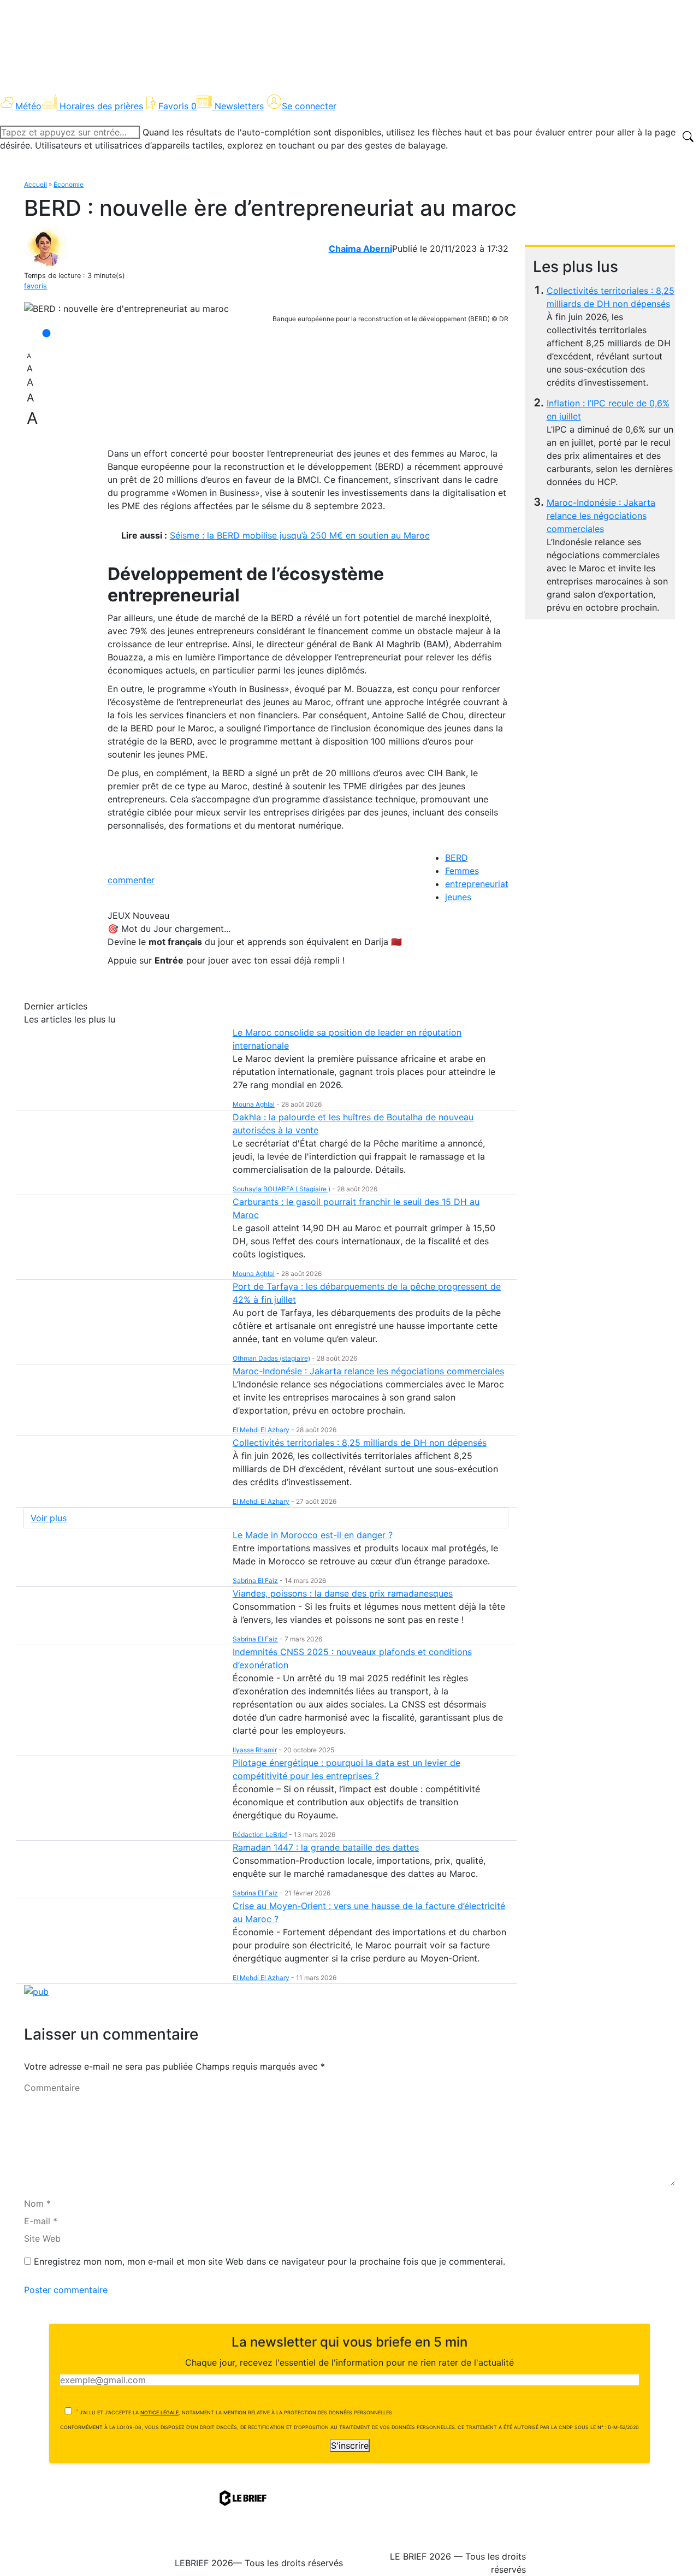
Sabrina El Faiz (255, 1581)
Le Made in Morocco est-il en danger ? (313, 1535)
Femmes (462, 871)
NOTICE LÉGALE (159, 2412)
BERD (457, 858)
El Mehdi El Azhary (261, 1430)
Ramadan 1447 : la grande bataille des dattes (326, 1847)
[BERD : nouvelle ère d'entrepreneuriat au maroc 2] (126, 309)
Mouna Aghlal (254, 1104)
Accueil (35, 184)
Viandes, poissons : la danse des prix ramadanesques (343, 1593)
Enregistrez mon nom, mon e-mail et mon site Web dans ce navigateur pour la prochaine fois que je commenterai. (269, 2261)
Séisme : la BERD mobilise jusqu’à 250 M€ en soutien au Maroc (300, 535)
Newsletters (239, 106)
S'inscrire (350, 2445)
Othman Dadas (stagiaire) (271, 1358)
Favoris (177, 106)
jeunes (458, 897)
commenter (131, 880)
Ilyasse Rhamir (255, 1750)
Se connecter (309, 106)
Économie (69, 184)
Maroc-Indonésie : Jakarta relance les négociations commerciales (601, 516)
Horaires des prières (101, 106)
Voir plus (49, 1518)
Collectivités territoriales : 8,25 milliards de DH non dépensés (360, 1443)
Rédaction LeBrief (260, 1834)
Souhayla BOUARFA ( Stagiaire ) (282, 1189)
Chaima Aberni (360, 249)
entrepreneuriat (477, 884)
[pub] (36, 1990)
